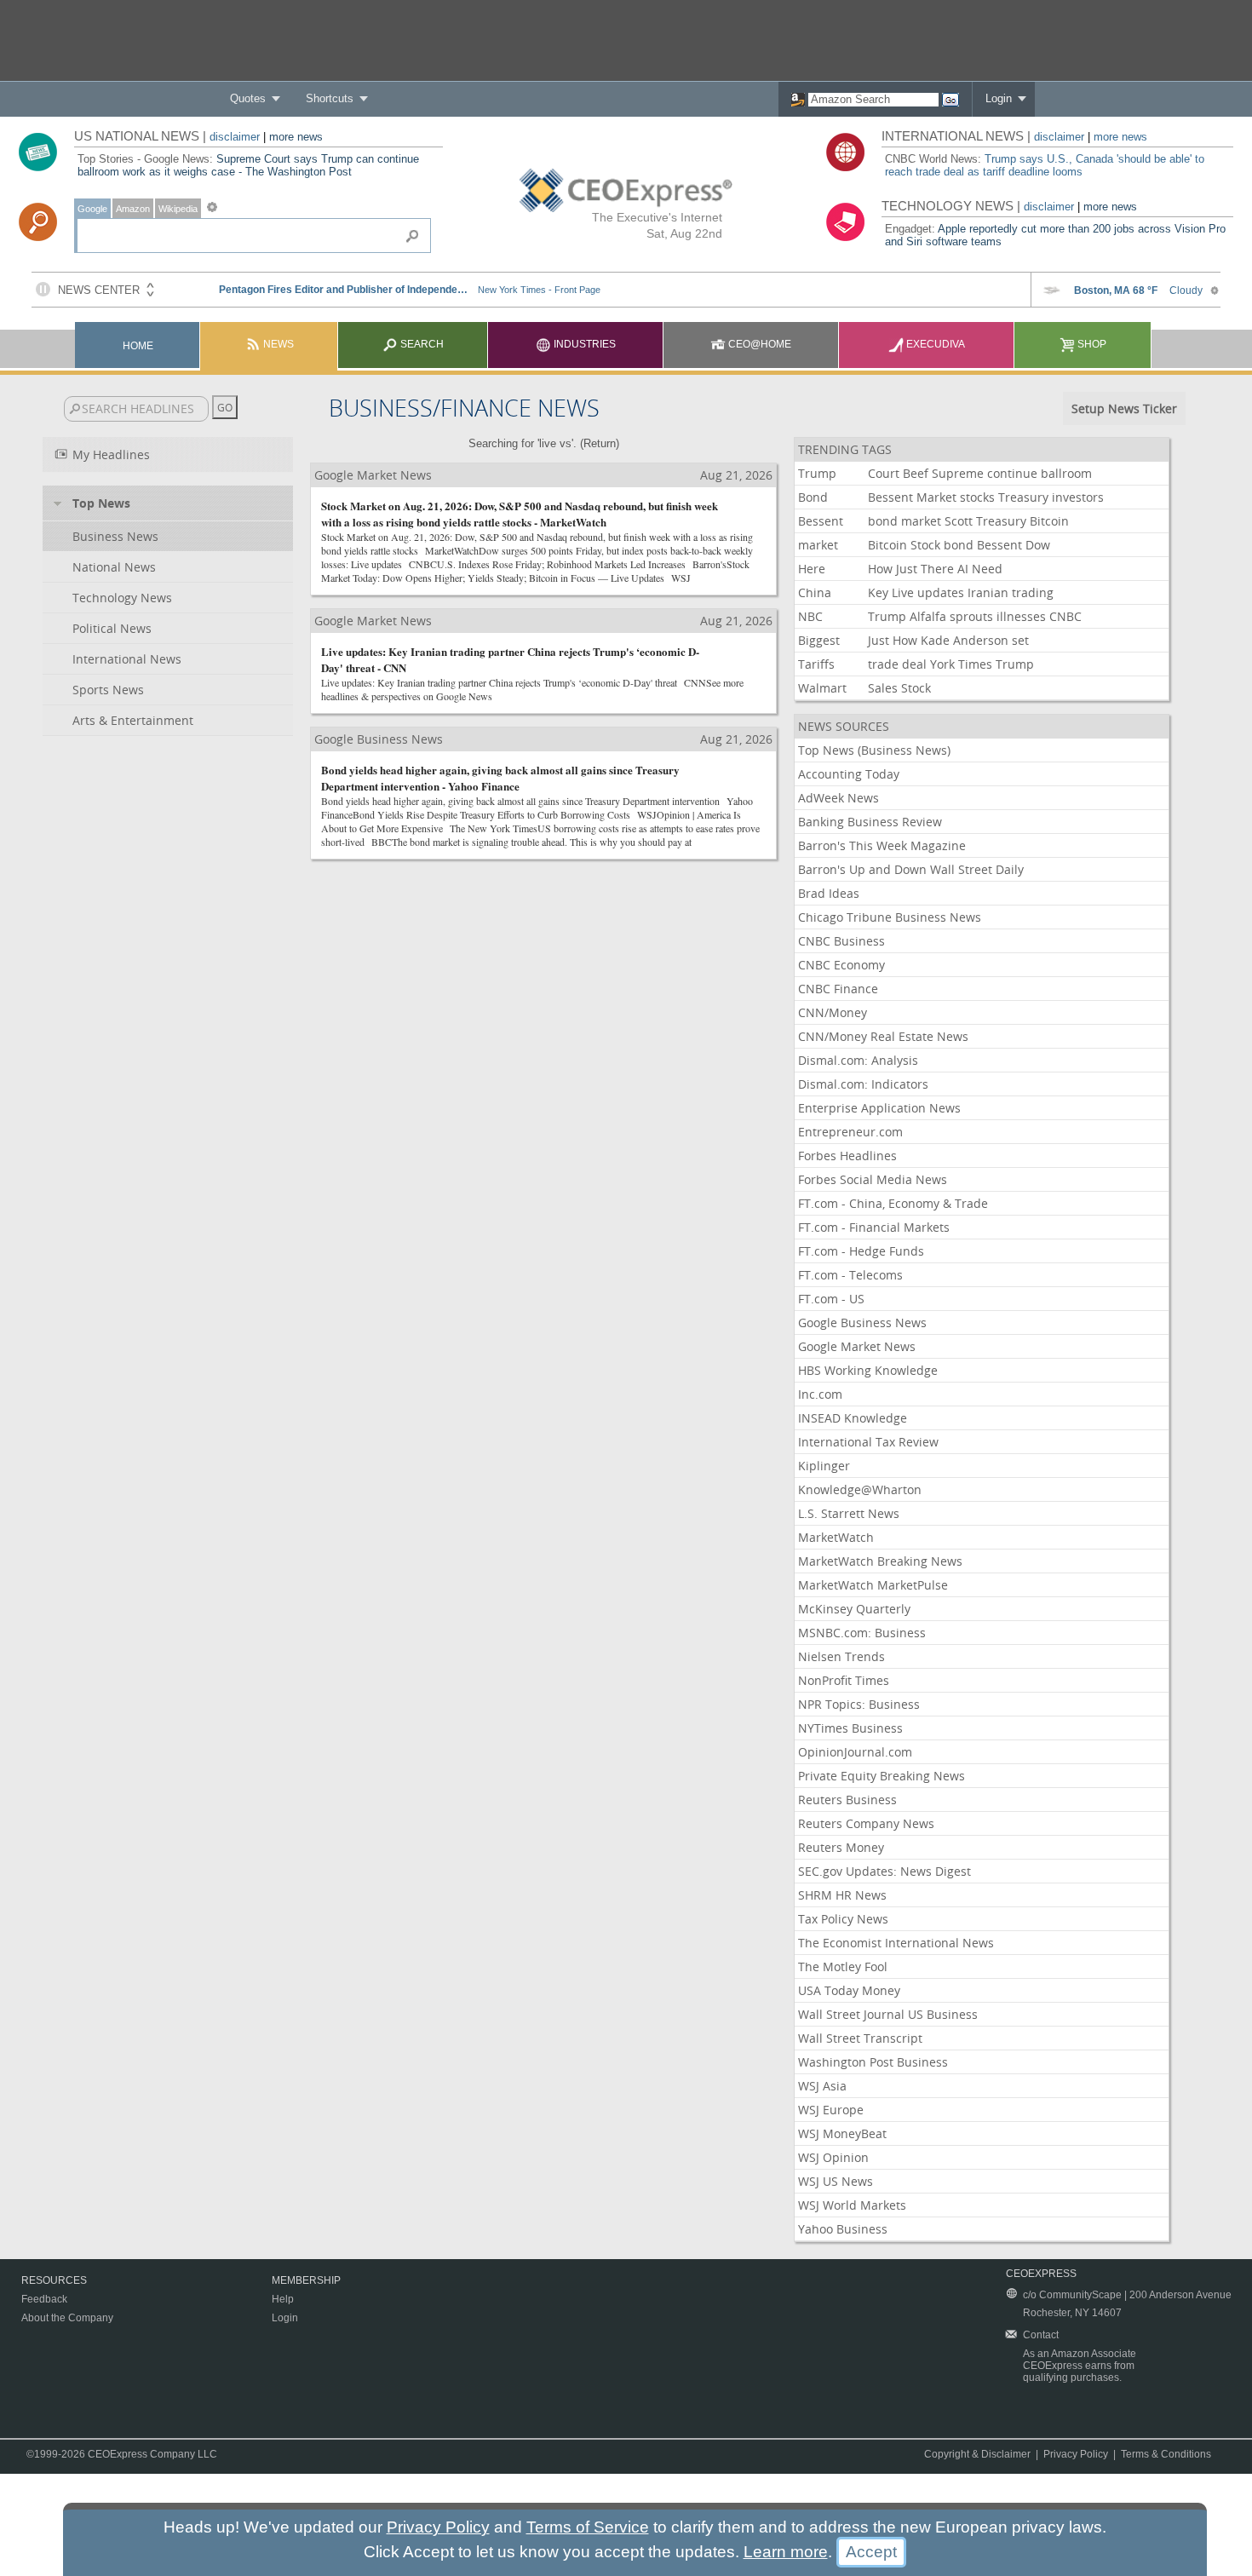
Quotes (248, 98)
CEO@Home (758, 344)
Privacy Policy (1076, 2454)
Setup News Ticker (1124, 408)
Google (92, 209)
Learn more (786, 2552)
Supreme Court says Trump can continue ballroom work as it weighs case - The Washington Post (248, 165)
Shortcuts (330, 98)
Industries (583, 344)
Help (283, 2299)
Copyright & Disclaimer (977, 2454)
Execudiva (934, 344)
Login (999, 98)
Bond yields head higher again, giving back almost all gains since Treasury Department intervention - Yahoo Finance (500, 778)
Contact (1041, 2335)
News (277, 344)
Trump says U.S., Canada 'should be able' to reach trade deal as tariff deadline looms (1045, 165)
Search (421, 344)
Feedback (44, 2299)
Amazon (133, 209)
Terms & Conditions (1166, 2454)
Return (600, 443)
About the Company (67, 2318)
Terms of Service (588, 2527)
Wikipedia (178, 209)
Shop (1091, 344)
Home (138, 346)
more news (296, 137)
